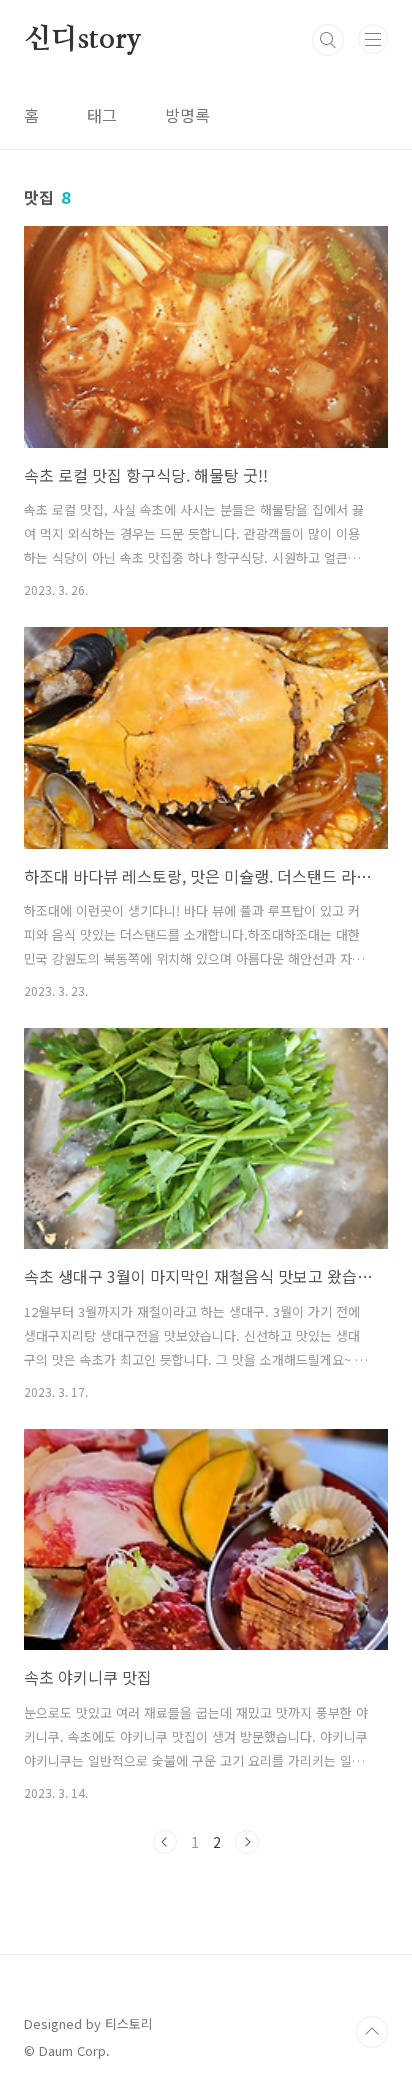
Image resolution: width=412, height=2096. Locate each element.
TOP (372, 2032)
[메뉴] (373, 39)
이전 (165, 1842)
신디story (83, 40)
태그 (102, 115)
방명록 (187, 115)
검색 (328, 40)
